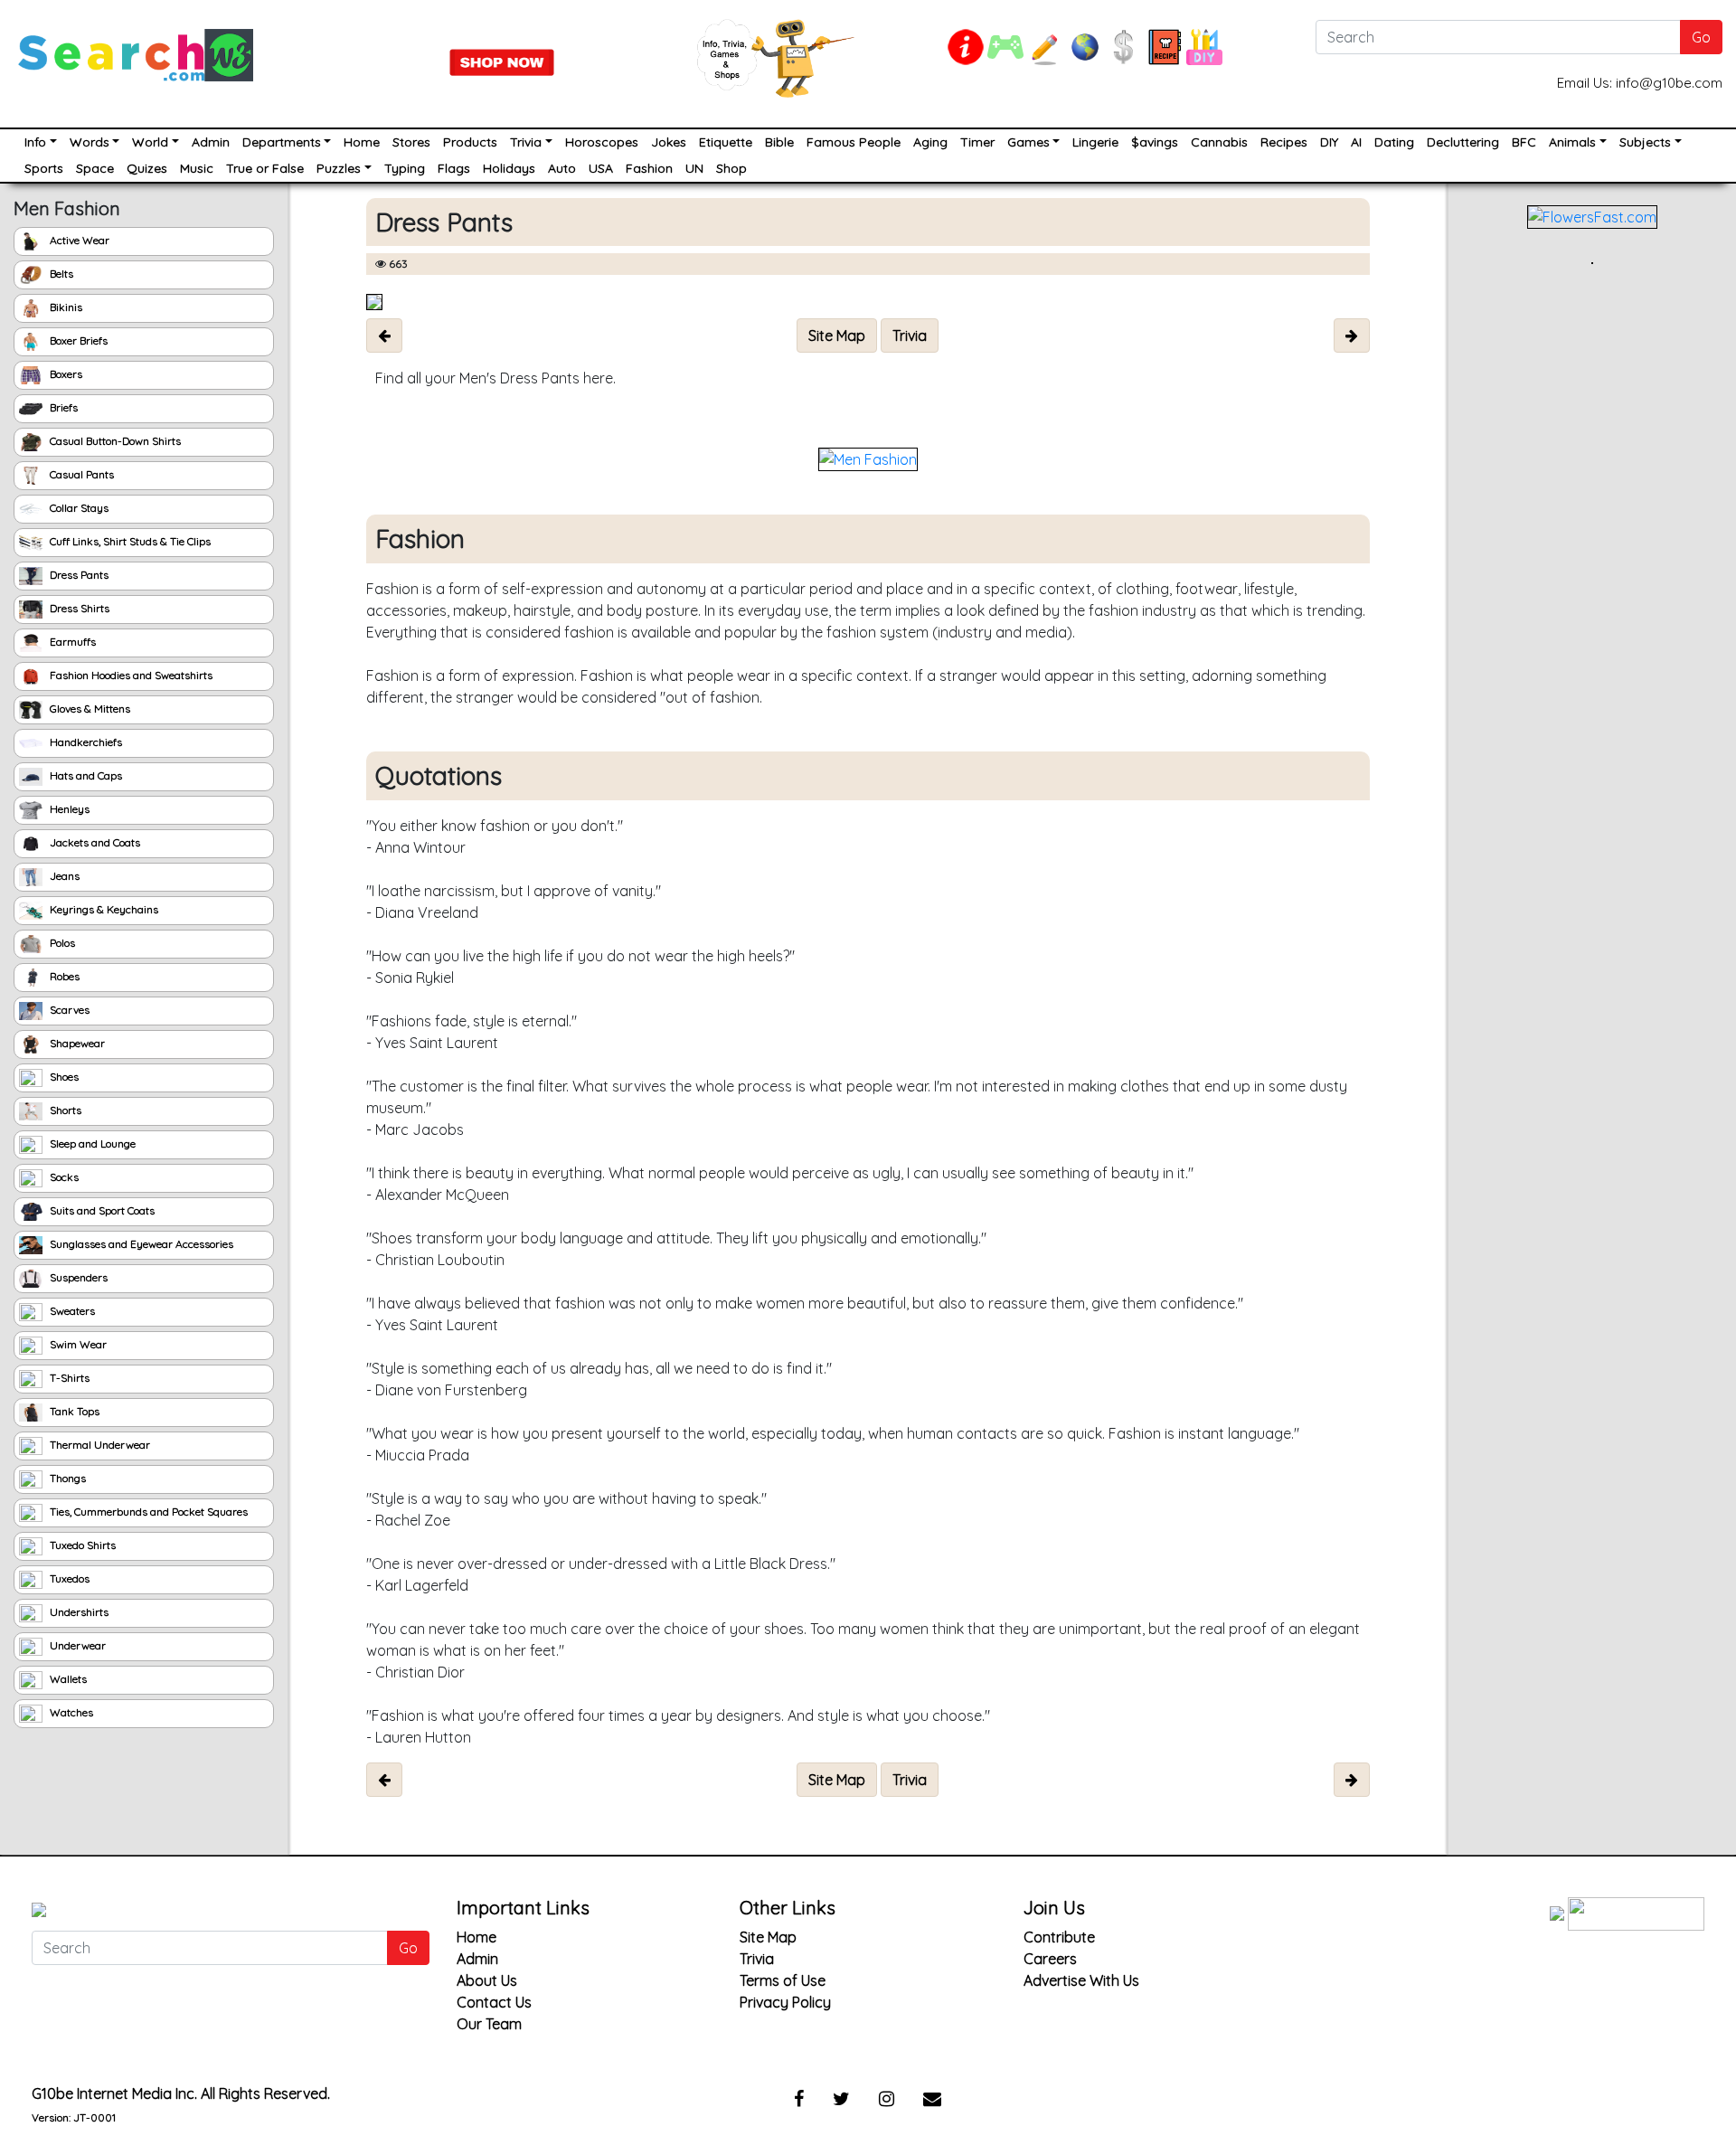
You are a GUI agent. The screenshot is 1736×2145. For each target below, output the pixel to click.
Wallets (67, 1679)
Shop (731, 168)
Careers (1050, 1959)
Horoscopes (602, 142)
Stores (411, 142)
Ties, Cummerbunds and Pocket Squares (147, 1512)
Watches (70, 1712)
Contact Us (494, 2002)
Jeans (63, 876)
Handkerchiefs (85, 742)
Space (95, 168)
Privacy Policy (785, 2002)
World (150, 142)
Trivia (526, 142)
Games (1028, 142)
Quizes (147, 168)
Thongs (66, 1478)
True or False (265, 168)
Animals (1572, 142)
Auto (562, 168)
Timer (977, 142)
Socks (63, 1177)
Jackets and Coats (94, 842)
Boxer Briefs (77, 340)
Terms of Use (783, 1980)
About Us (487, 1980)
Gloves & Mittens (89, 709)
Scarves (68, 1010)
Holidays (509, 168)
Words (90, 142)
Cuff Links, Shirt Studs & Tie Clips (129, 541)
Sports (44, 168)
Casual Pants (80, 474)
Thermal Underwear (99, 1445)
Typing (405, 168)
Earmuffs (71, 642)
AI (1356, 142)
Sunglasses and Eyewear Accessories (140, 1244)
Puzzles (339, 168)
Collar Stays (78, 508)
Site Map (768, 1937)
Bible (779, 142)
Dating (1394, 142)
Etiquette (726, 142)
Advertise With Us (1081, 1980)
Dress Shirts (78, 608)
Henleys (68, 809)
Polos (61, 943)
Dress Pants (78, 575)
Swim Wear (77, 1344)
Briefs (62, 407)
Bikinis (65, 307)
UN (694, 168)
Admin (211, 142)
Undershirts (78, 1612)
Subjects (1645, 142)
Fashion (649, 168)
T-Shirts (68, 1378)
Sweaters (71, 1311)
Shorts (64, 1110)
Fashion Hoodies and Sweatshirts (130, 675)
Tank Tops (73, 1411)
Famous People (854, 142)
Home (362, 142)
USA (601, 168)
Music (197, 168)
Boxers (65, 374)
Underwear (76, 1645)
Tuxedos (68, 1578)
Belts (60, 274)
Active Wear (78, 240)
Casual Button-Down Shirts (114, 441)
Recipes (1284, 142)
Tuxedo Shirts (81, 1545)
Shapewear (76, 1043)
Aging (930, 142)
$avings (1155, 142)
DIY (1329, 142)
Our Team (489, 2024)
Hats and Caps (85, 775)
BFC (1524, 142)
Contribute (1059, 1937)
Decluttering (1463, 142)
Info (35, 142)
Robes (63, 976)
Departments (282, 142)
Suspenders (77, 1277)
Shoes (63, 1077)
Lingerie (1095, 142)
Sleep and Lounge (91, 1143)
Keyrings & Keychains (103, 909)
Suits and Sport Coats (101, 1210)
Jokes (669, 142)
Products (470, 142)
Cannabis (1219, 142)
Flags (454, 168)
